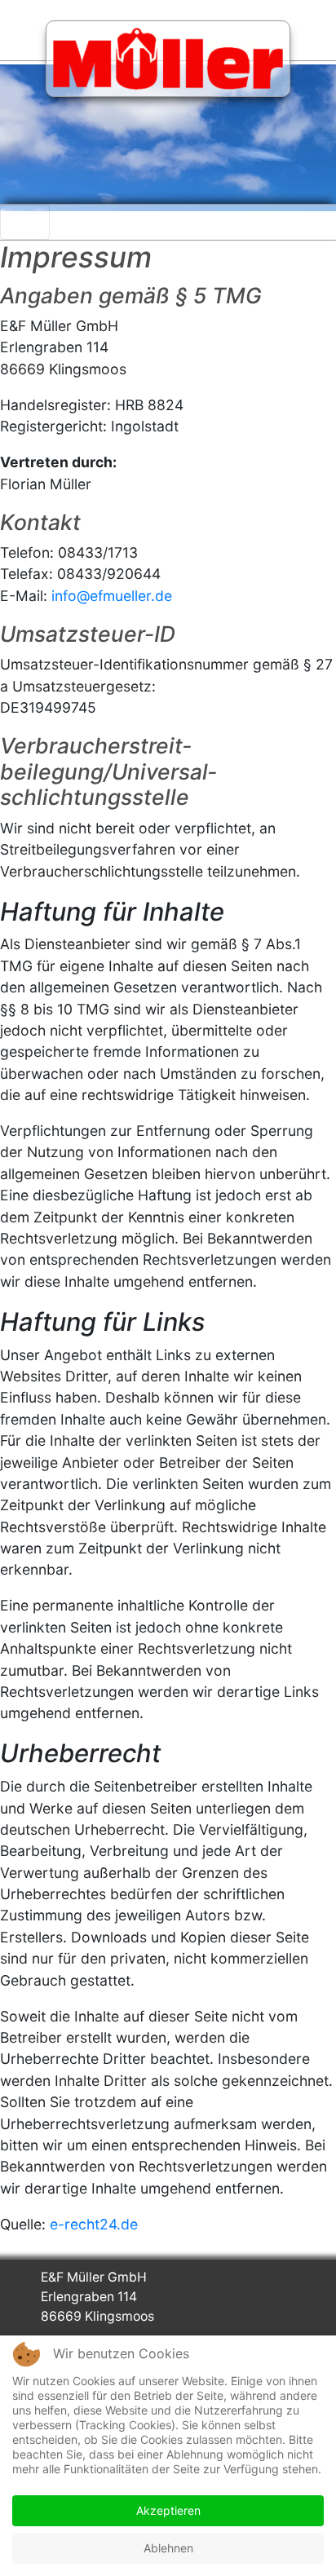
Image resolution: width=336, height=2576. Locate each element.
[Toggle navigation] (25, 223)
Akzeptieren (168, 2510)
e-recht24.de (94, 2224)
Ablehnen (168, 2548)
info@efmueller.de (112, 596)
